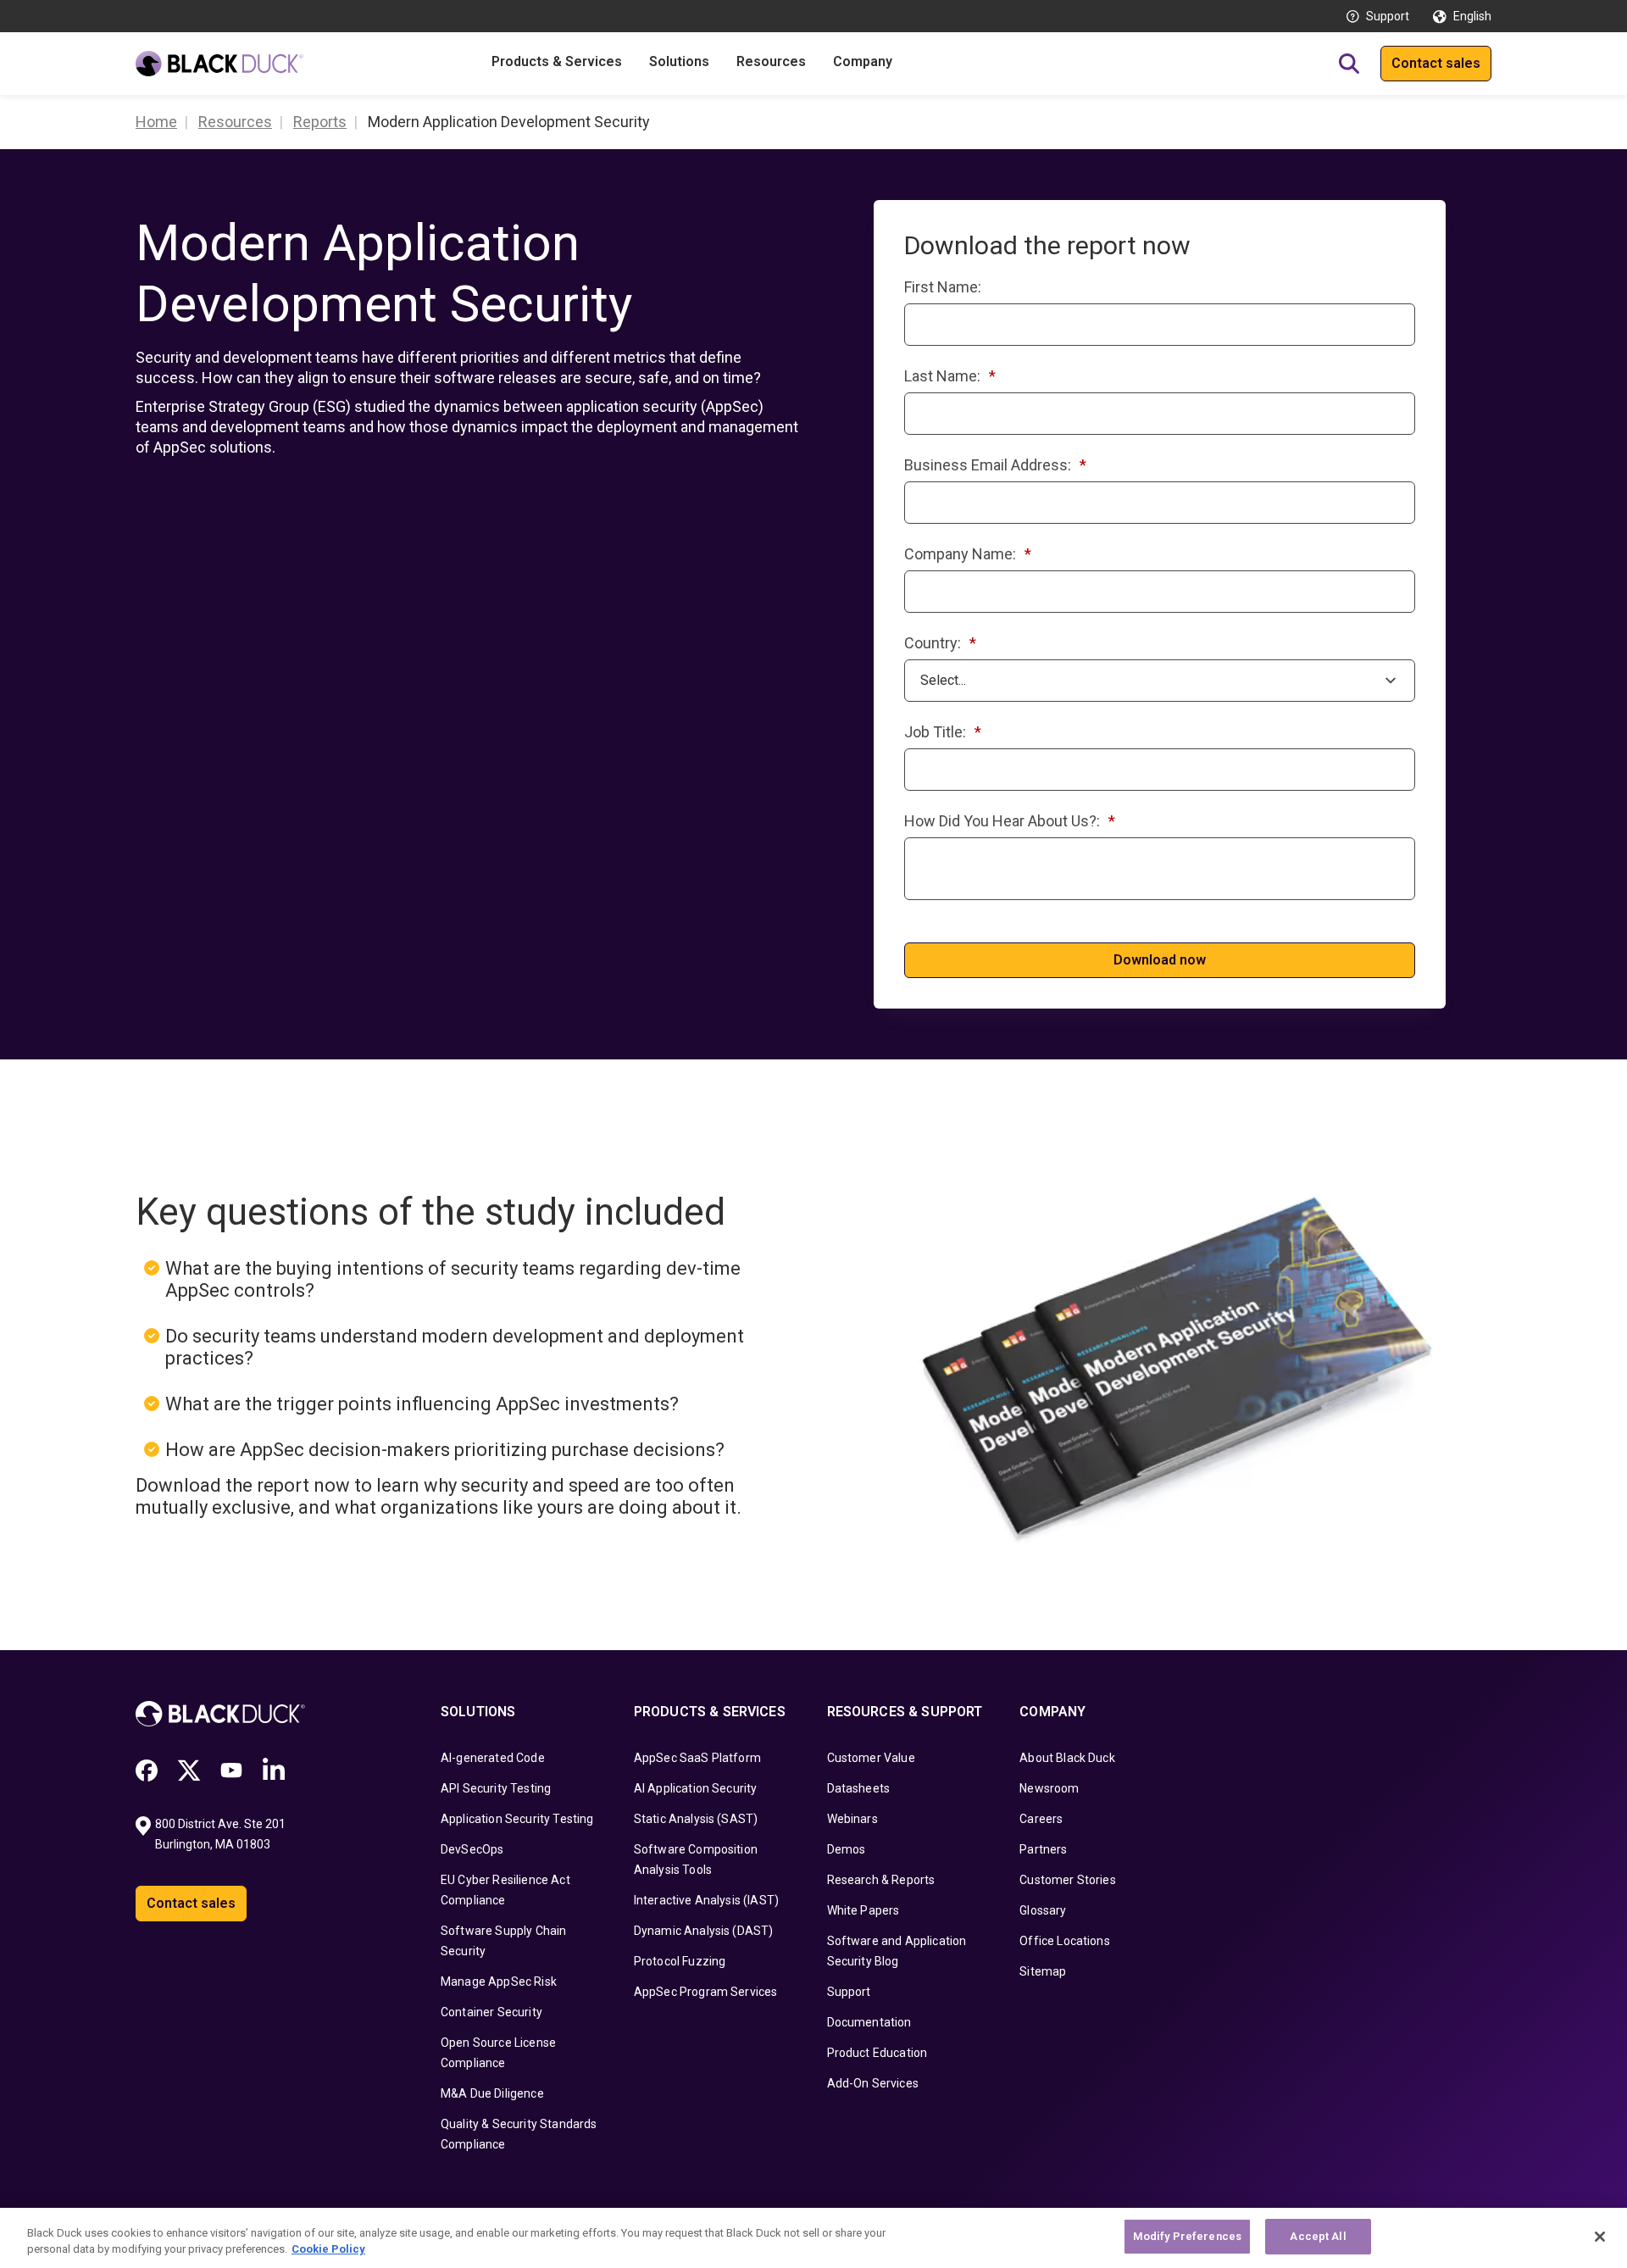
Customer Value (871, 1758)
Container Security (491, 2012)
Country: (940, 643)
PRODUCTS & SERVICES (710, 1712)
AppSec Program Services (706, 1992)
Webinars (852, 1819)
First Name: (943, 287)
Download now (1160, 960)
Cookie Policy (328, 2250)
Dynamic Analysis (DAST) (704, 1931)
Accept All (1318, 2236)
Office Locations (1065, 1941)
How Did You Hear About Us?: (1010, 821)
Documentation (869, 2022)
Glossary (1043, 1910)
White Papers (863, 1910)
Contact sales (1436, 63)
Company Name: (968, 554)
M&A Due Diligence (492, 2093)
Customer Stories (1068, 1880)
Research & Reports (881, 1880)
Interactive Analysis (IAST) (706, 1900)
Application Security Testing (517, 1819)
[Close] (1600, 2237)
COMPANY (1052, 1712)
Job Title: (943, 732)
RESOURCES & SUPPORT (905, 1712)
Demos (847, 1849)
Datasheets (859, 1788)
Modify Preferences (1187, 2236)
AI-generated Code (493, 1758)
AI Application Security (696, 1788)
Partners (1043, 1849)
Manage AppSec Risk (499, 1982)
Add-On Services (873, 2083)
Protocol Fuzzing (680, 1961)
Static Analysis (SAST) (696, 1819)
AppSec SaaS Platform (697, 1758)
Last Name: (950, 376)
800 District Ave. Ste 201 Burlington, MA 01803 (222, 1834)
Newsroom (1049, 1788)
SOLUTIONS (478, 1712)
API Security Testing (496, 1788)
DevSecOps (472, 1849)
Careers (1041, 1819)
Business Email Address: (995, 465)
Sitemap (1043, 1971)
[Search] (1349, 64)
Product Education (877, 2053)
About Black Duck (1067, 1758)
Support (1388, 16)
